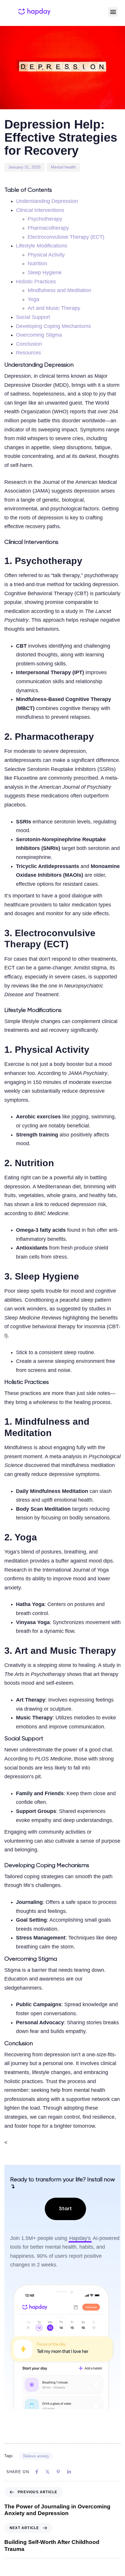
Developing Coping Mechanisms (53, 326)
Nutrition (37, 263)
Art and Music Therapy (54, 308)
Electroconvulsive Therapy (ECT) (66, 237)
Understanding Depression (47, 201)
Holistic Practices (36, 282)
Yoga (33, 299)
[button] (113, 12)
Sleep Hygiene (45, 273)
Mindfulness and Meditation (59, 290)
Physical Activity (46, 255)
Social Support (33, 317)
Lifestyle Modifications (42, 246)
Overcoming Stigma (39, 335)
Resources (28, 353)
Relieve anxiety (36, 2456)
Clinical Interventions (40, 210)
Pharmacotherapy (48, 228)
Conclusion (29, 344)
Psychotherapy (45, 219)
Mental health (63, 167)
